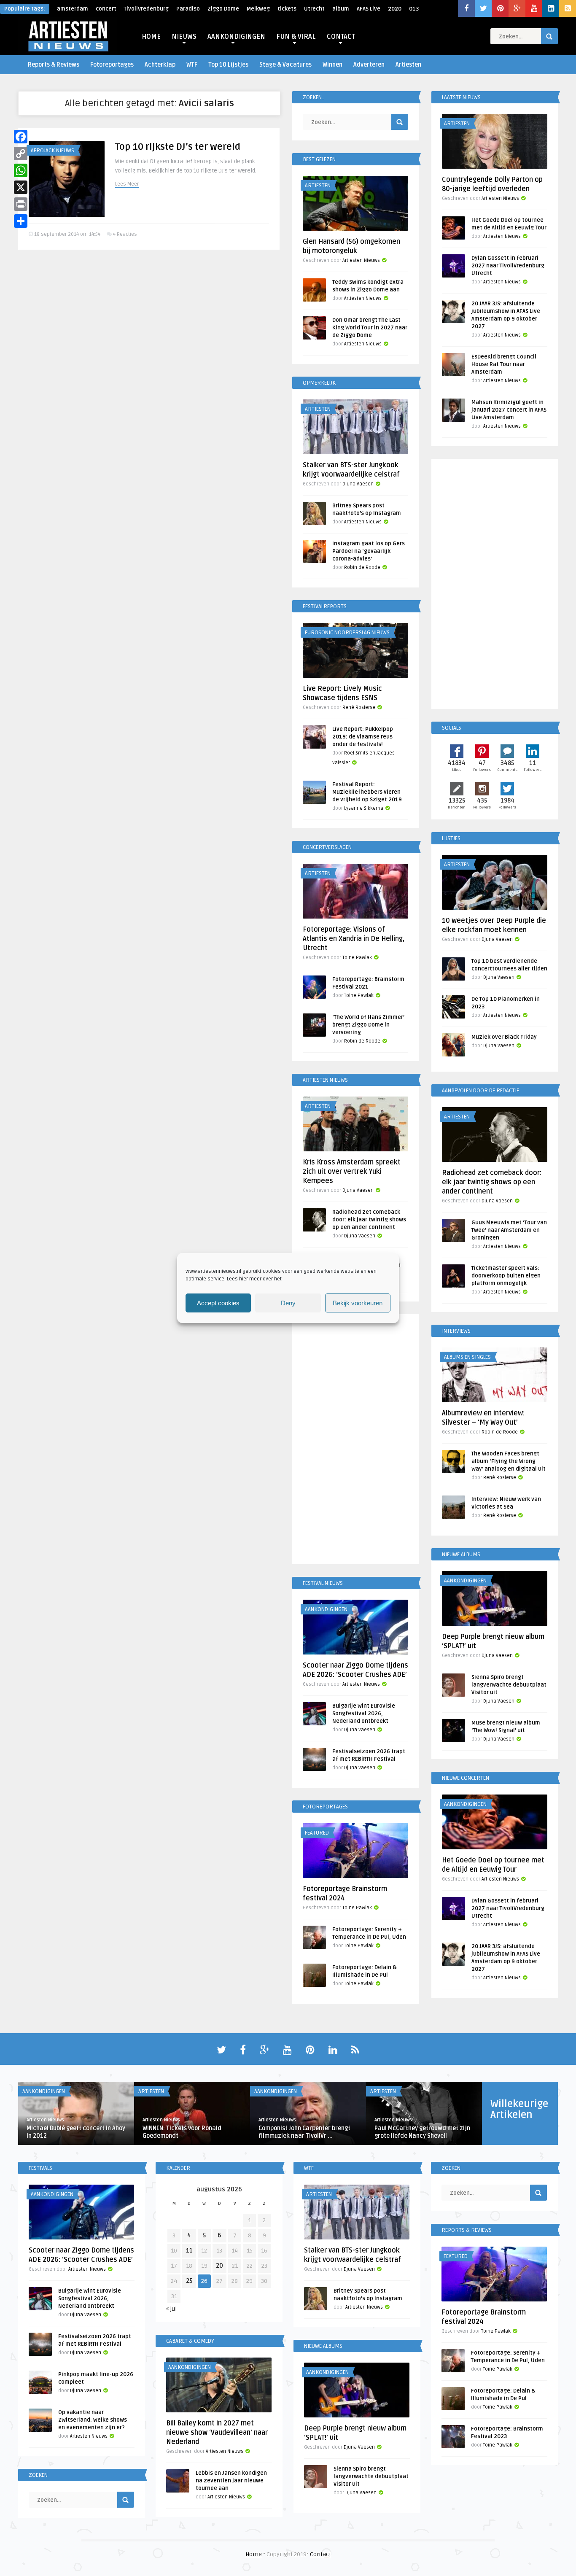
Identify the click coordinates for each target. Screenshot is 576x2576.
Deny (288, 1303)
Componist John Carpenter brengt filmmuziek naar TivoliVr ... (304, 2132)
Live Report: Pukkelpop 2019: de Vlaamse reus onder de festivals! (363, 737)
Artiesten (408, 65)
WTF (192, 65)
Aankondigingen (326, 1609)
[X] (21, 187)
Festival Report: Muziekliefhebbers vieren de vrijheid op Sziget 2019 (367, 792)
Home (254, 2554)
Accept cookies (218, 1303)
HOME (151, 37)
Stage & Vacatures (285, 65)
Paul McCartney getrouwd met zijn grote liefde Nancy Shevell (422, 2132)
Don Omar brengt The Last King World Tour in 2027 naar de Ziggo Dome (370, 328)
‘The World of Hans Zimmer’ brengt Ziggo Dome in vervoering (368, 1025)
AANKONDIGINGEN (236, 37)
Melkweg (258, 9)
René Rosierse (359, 707)
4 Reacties (125, 234)
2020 (395, 9)
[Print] (21, 204)
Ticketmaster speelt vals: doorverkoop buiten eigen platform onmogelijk (506, 1276)
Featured (317, 1833)
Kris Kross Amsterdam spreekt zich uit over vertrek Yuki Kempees (352, 1172)
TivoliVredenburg (146, 9)
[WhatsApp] (21, 170)
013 (414, 9)
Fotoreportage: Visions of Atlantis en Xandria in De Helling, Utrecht (354, 939)
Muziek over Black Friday (504, 1037)
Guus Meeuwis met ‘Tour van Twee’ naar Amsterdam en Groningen (509, 1230)
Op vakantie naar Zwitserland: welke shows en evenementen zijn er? (93, 2420)
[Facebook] (21, 137)
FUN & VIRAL (296, 37)
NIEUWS (184, 37)
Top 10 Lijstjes (228, 65)
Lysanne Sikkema (364, 808)
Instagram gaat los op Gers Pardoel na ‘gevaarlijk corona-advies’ (369, 551)
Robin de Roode (362, 567)
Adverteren (369, 65)
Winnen (332, 65)
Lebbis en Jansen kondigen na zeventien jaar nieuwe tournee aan (231, 2481)
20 (219, 2266)
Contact (320, 2554)
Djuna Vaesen (358, 484)
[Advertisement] (355, 1441)
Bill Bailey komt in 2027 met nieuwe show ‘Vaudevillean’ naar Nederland (217, 2433)
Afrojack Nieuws (52, 151)
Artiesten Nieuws (361, 260)
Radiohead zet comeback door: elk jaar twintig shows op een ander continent (369, 1220)
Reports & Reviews (54, 65)
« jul (171, 2309)
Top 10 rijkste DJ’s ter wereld (178, 147)
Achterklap (160, 65)
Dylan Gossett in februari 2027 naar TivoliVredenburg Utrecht (508, 266)
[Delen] (21, 221)
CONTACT (341, 37)
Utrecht (314, 9)
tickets (287, 9)
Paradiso (188, 9)
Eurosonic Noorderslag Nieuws (347, 633)
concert (106, 9)
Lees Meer (127, 184)
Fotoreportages (112, 65)
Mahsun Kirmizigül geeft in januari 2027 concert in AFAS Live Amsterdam (509, 410)
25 (189, 2281)
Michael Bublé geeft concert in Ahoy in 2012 (76, 2132)
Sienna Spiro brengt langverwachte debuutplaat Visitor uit (509, 1685)
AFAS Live (369, 9)
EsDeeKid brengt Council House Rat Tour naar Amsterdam (504, 364)
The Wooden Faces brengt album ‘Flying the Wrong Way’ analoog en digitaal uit (509, 1461)
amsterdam (73, 9)
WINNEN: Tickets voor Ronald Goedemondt (182, 2132)
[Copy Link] (21, 154)
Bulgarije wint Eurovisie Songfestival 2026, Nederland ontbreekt (364, 1714)
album (341, 9)
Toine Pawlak (357, 958)
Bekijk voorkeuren (358, 1303)
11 (189, 2251)
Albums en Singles (467, 1357)
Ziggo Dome (223, 9)
